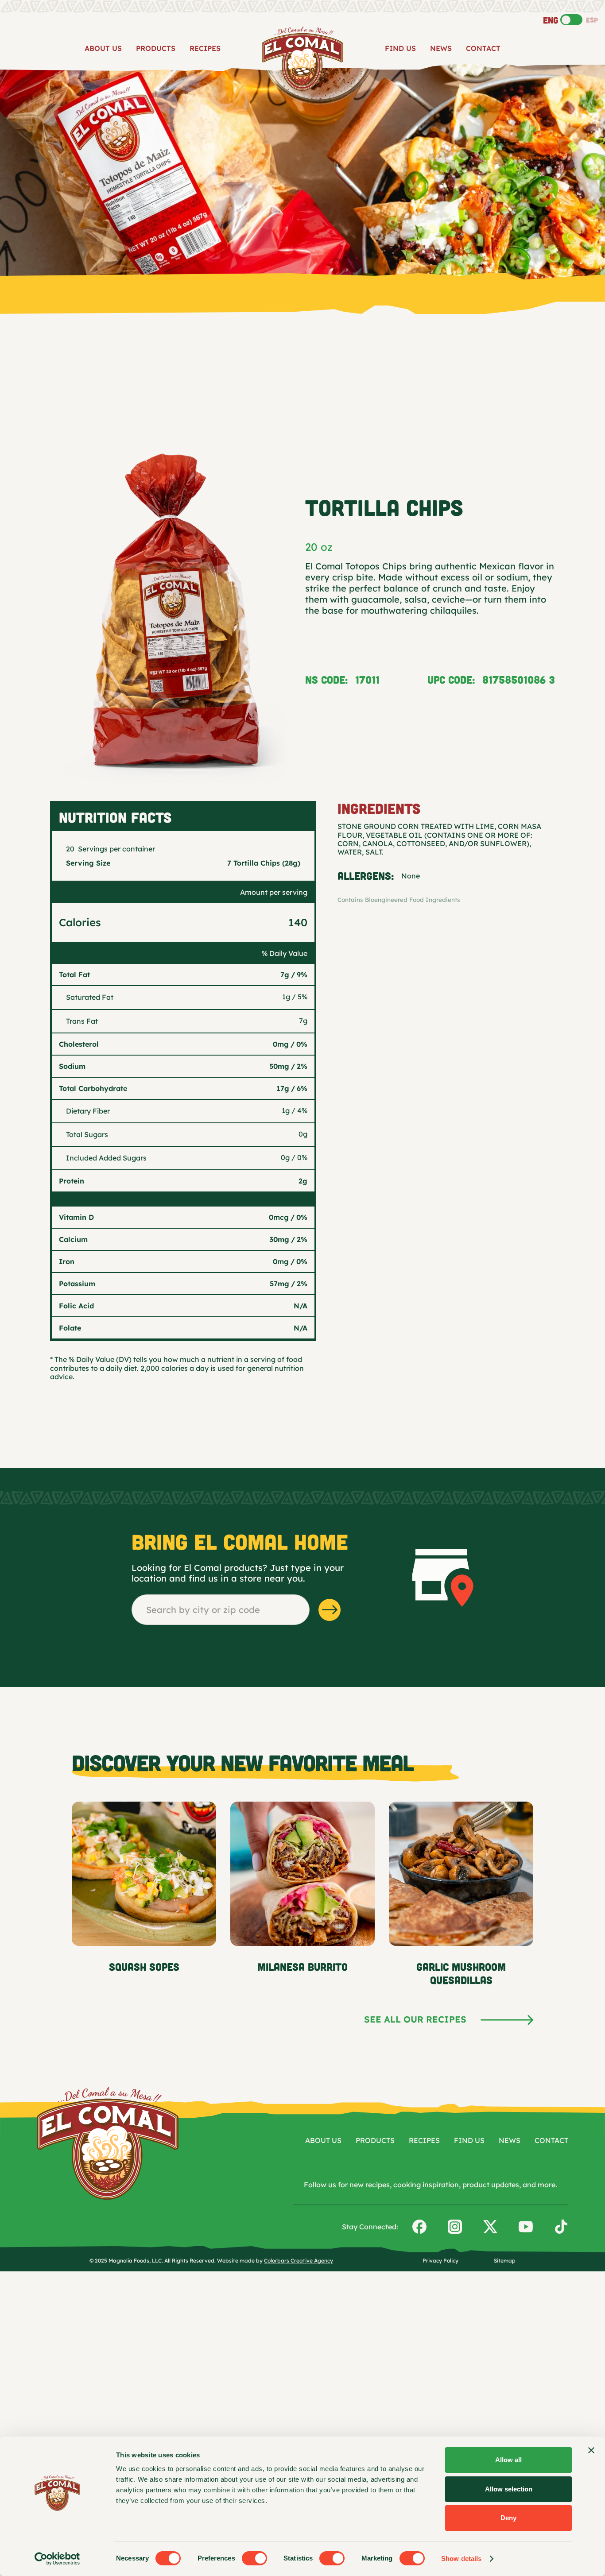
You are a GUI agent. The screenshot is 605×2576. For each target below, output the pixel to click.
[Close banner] (591, 2450)
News (441, 48)
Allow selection (509, 2489)
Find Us (400, 48)
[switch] (254, 2558)
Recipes (205, 48)
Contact (483, 48)
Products (156, 48)
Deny (508, 2518)
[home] (302, 59)
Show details (461, 2559)
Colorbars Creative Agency (299, 2261)
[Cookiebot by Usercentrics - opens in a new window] (57, 2559)
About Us (103, 48)
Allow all (508, 2460)
